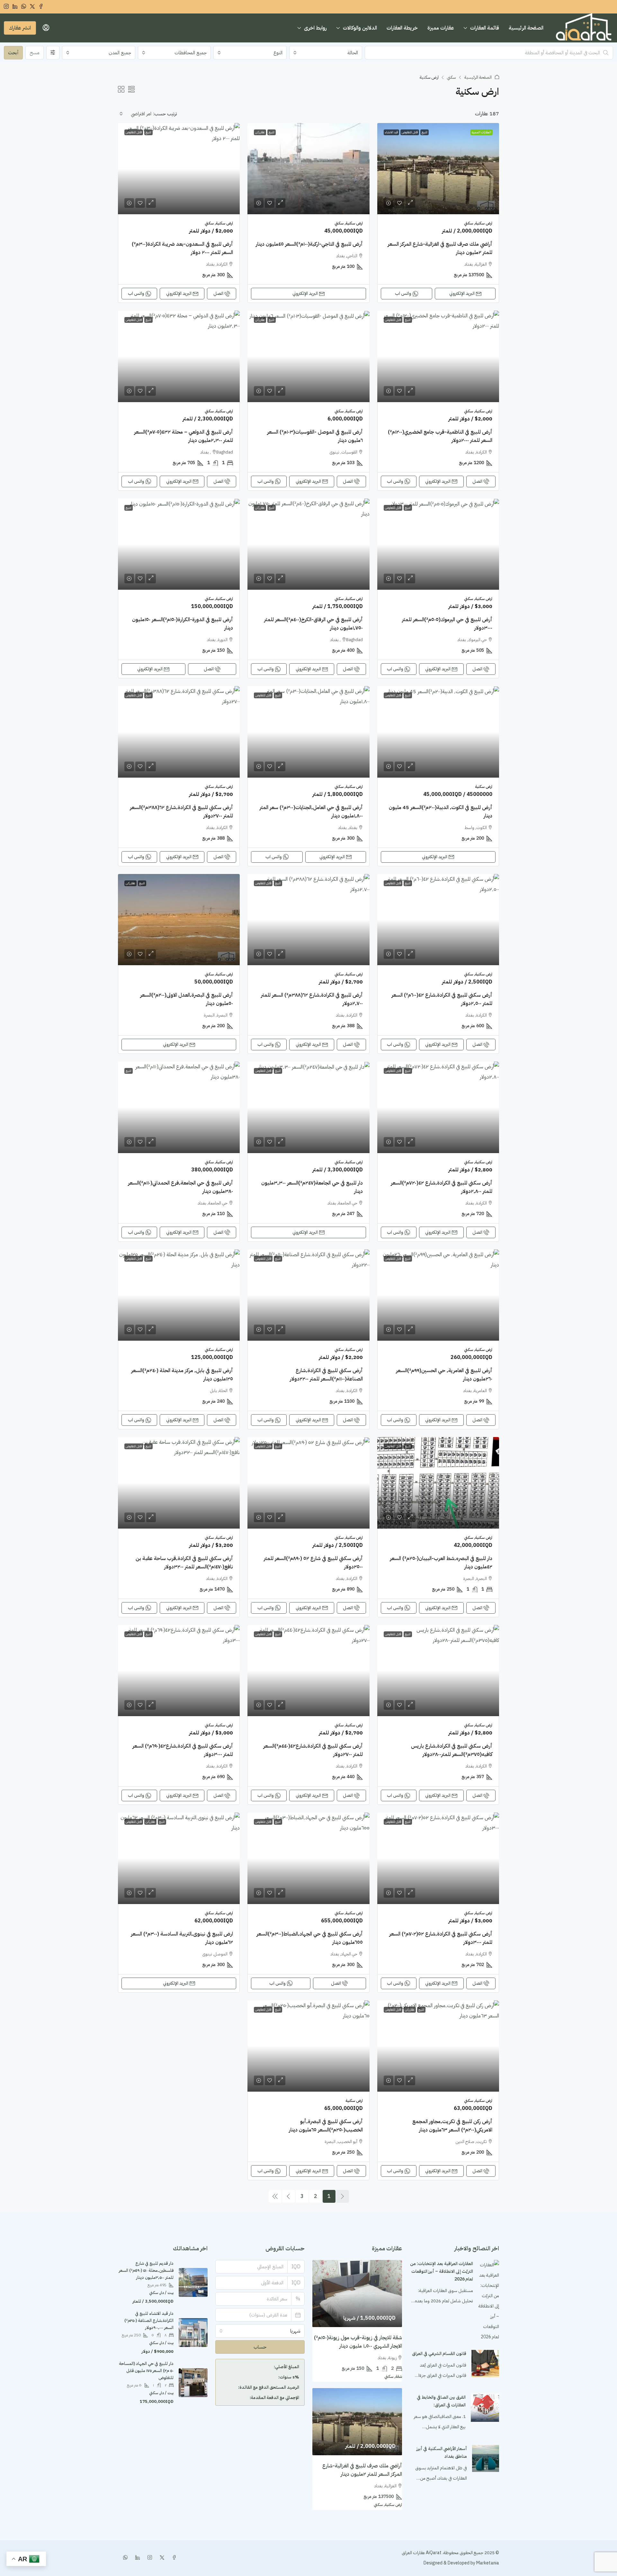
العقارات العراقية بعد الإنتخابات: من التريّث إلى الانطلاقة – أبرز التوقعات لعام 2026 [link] (442, 2271)
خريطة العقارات (402, 28)
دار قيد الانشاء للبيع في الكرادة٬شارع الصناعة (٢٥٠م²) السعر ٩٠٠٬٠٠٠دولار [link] (149, 2320)
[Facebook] (173, 2558)
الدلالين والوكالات (360, 28)
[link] (438, 169)
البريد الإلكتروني (462, 293)
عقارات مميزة (441, 28)
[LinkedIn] (136, 2558)
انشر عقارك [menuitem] (20, 28)
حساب (260, 2347)
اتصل (218, 293)
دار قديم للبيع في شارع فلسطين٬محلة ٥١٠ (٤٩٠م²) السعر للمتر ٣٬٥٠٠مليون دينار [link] (146, 2270)
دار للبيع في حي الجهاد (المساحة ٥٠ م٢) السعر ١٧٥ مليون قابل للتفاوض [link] (146, 2371)
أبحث (13, 53)
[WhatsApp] (124, 2558)
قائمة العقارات (485, 28)
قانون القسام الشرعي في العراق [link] (439, 2354)
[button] (131, 90)
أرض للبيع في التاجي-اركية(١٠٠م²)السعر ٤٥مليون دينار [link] (309, 244)
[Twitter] (161, 2558)
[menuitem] (46, 28)
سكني (452, 77)
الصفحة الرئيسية (526, 28)
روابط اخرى (315, 28)
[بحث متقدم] (53, 53)
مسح (35, 53)
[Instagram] (148, 2558)
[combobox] (326, 53)
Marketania (487, 2563)
